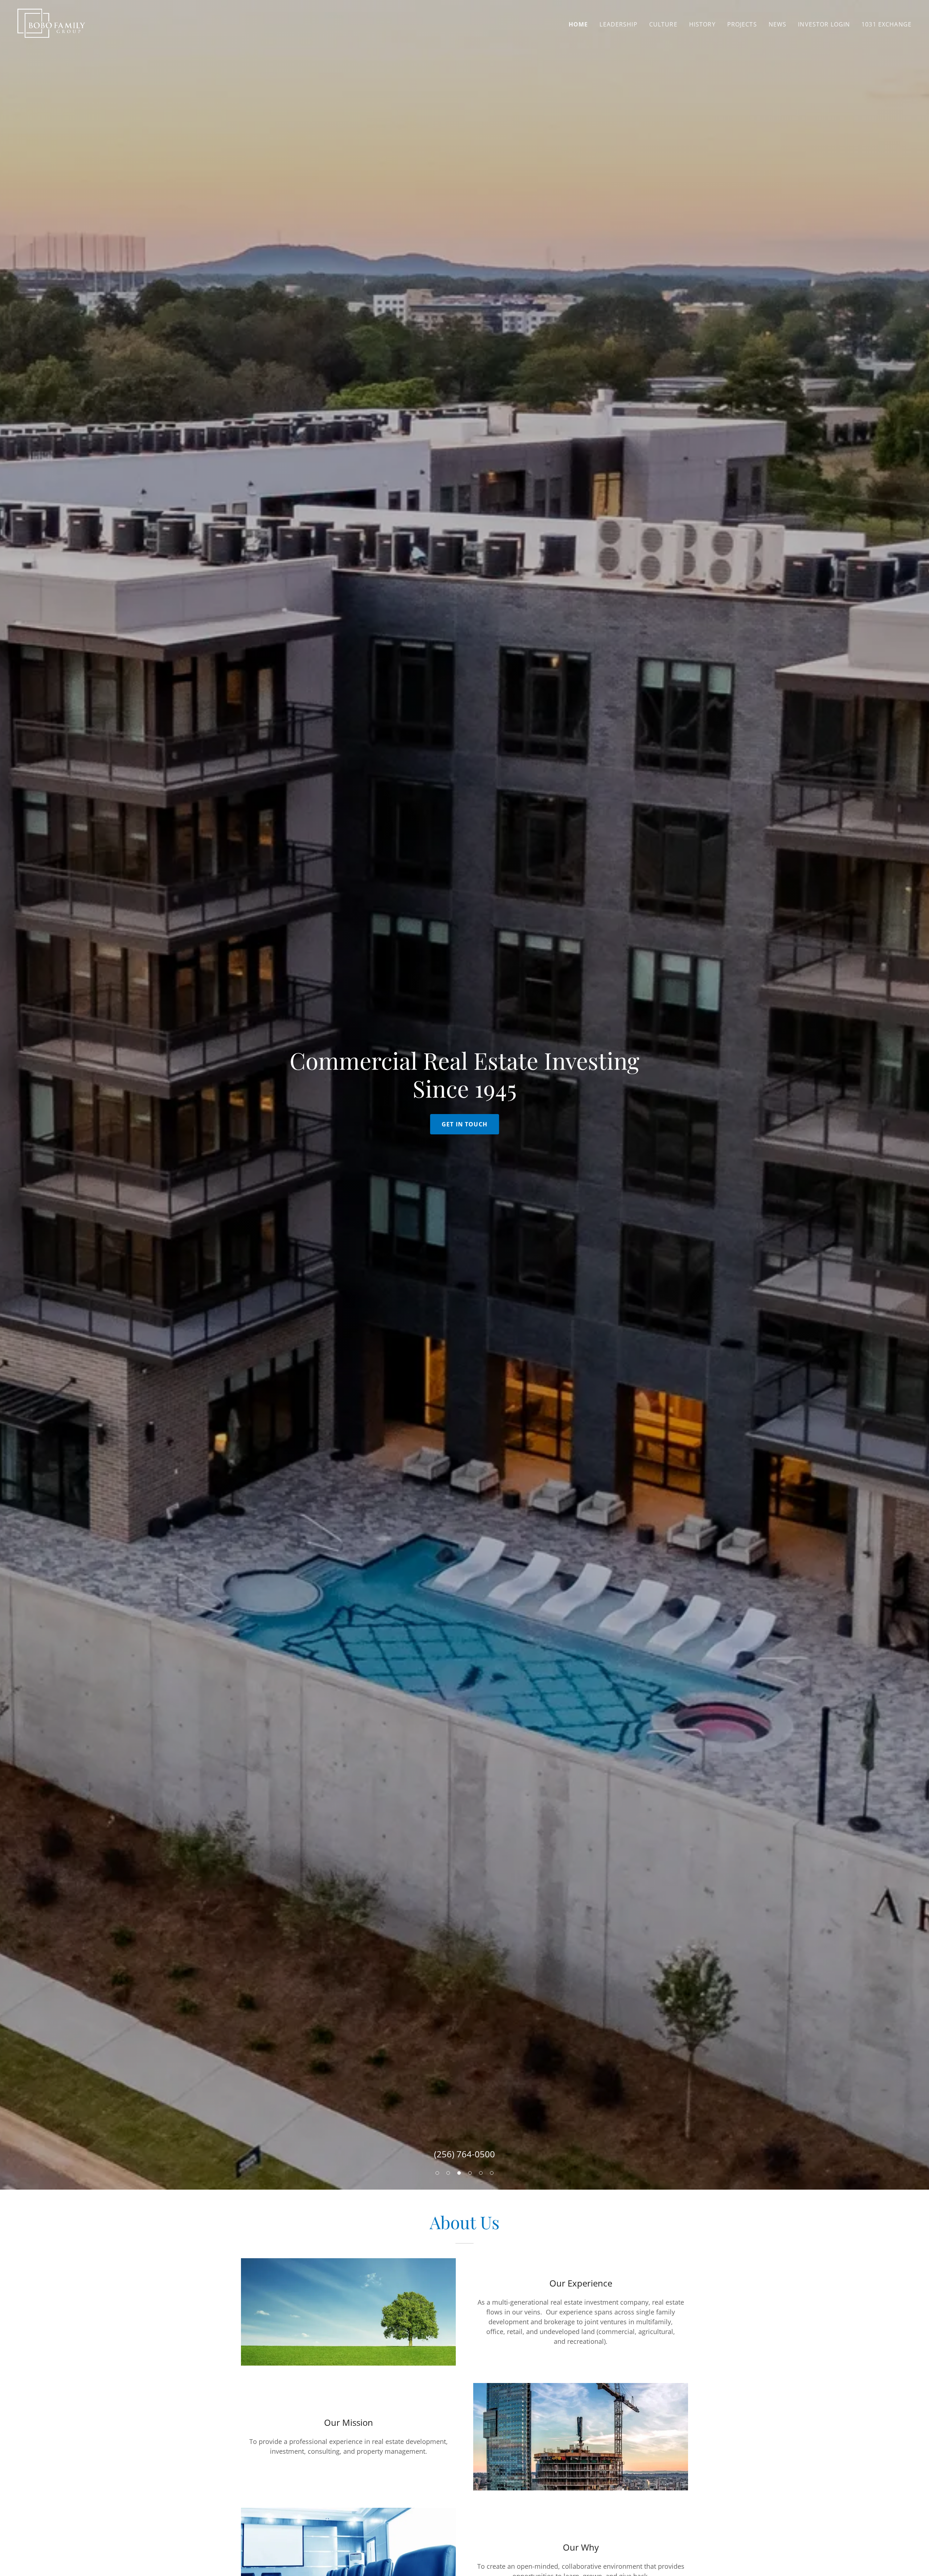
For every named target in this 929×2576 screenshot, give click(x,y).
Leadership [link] (618, 24)
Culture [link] (663, 24)
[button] (437, 2173)
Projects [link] (742, 24)
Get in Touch (464, 1124)
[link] (51, 22)
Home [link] (578, 24)
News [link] (778, 24)
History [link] (702, 24)
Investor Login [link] (824, 24)
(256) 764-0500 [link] (464, 2154)
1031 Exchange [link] (887, 24)
